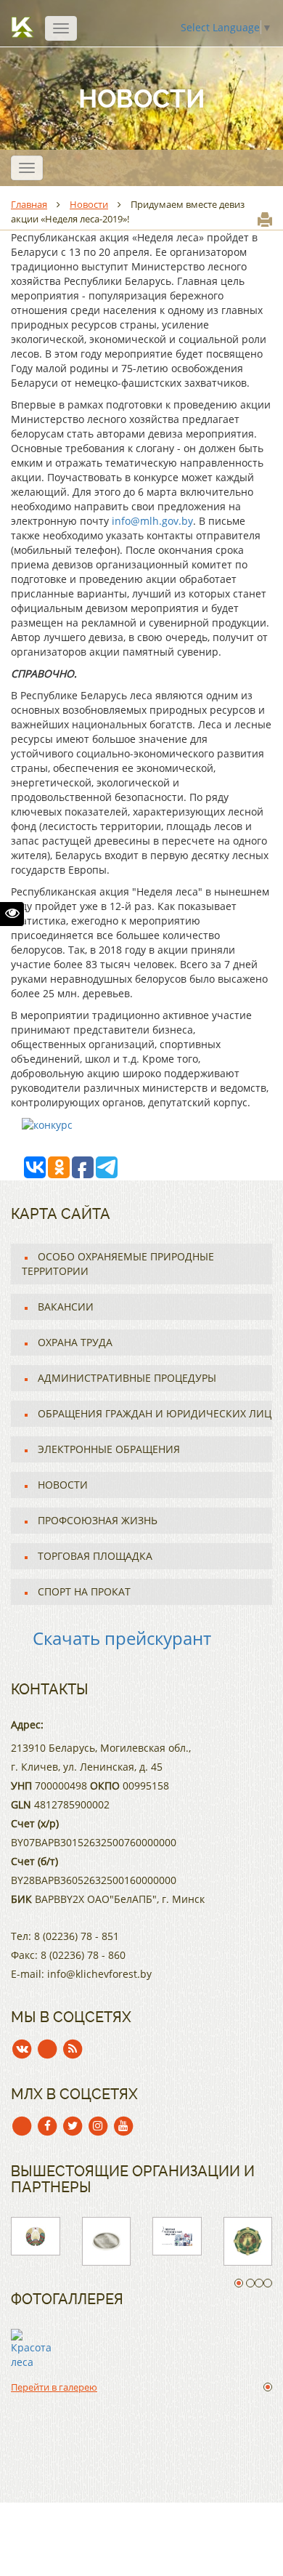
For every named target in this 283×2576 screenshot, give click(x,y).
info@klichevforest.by (99, 1974)
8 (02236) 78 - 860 (83, 1955)
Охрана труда (75, 1342)
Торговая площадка (95, 1556)
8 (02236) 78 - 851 (77, 1936)
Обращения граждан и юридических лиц (155, 1413)
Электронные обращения (109, 1449)
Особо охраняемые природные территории (118, 1264)
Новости (89, 204)
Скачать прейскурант (122, 1638)
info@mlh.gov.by (152, 521)
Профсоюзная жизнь (98, 1520)
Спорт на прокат (84, 1591)
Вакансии (66, 1307)
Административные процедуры (127, 1378)
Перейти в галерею (54, 2387)
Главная (29, 204)
